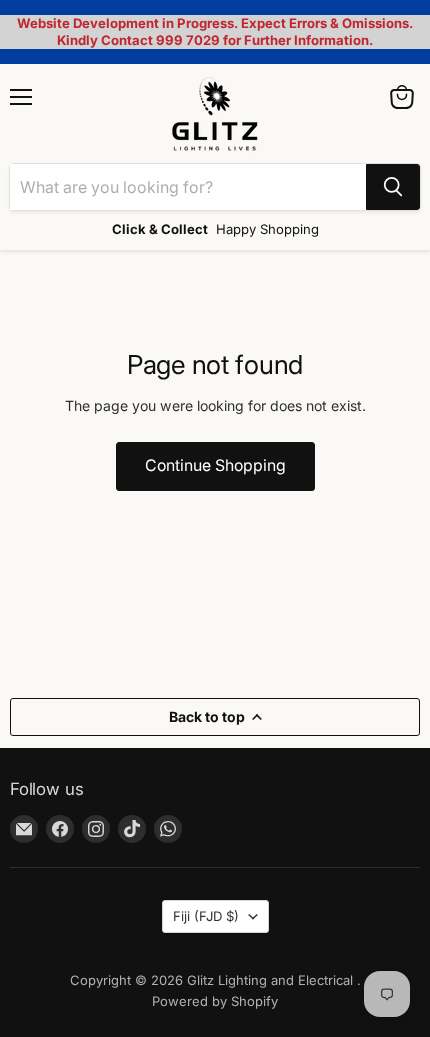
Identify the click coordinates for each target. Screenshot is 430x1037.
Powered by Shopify (215, 1001)
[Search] (393, 187)
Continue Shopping (215, 465)
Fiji (206, 916)
